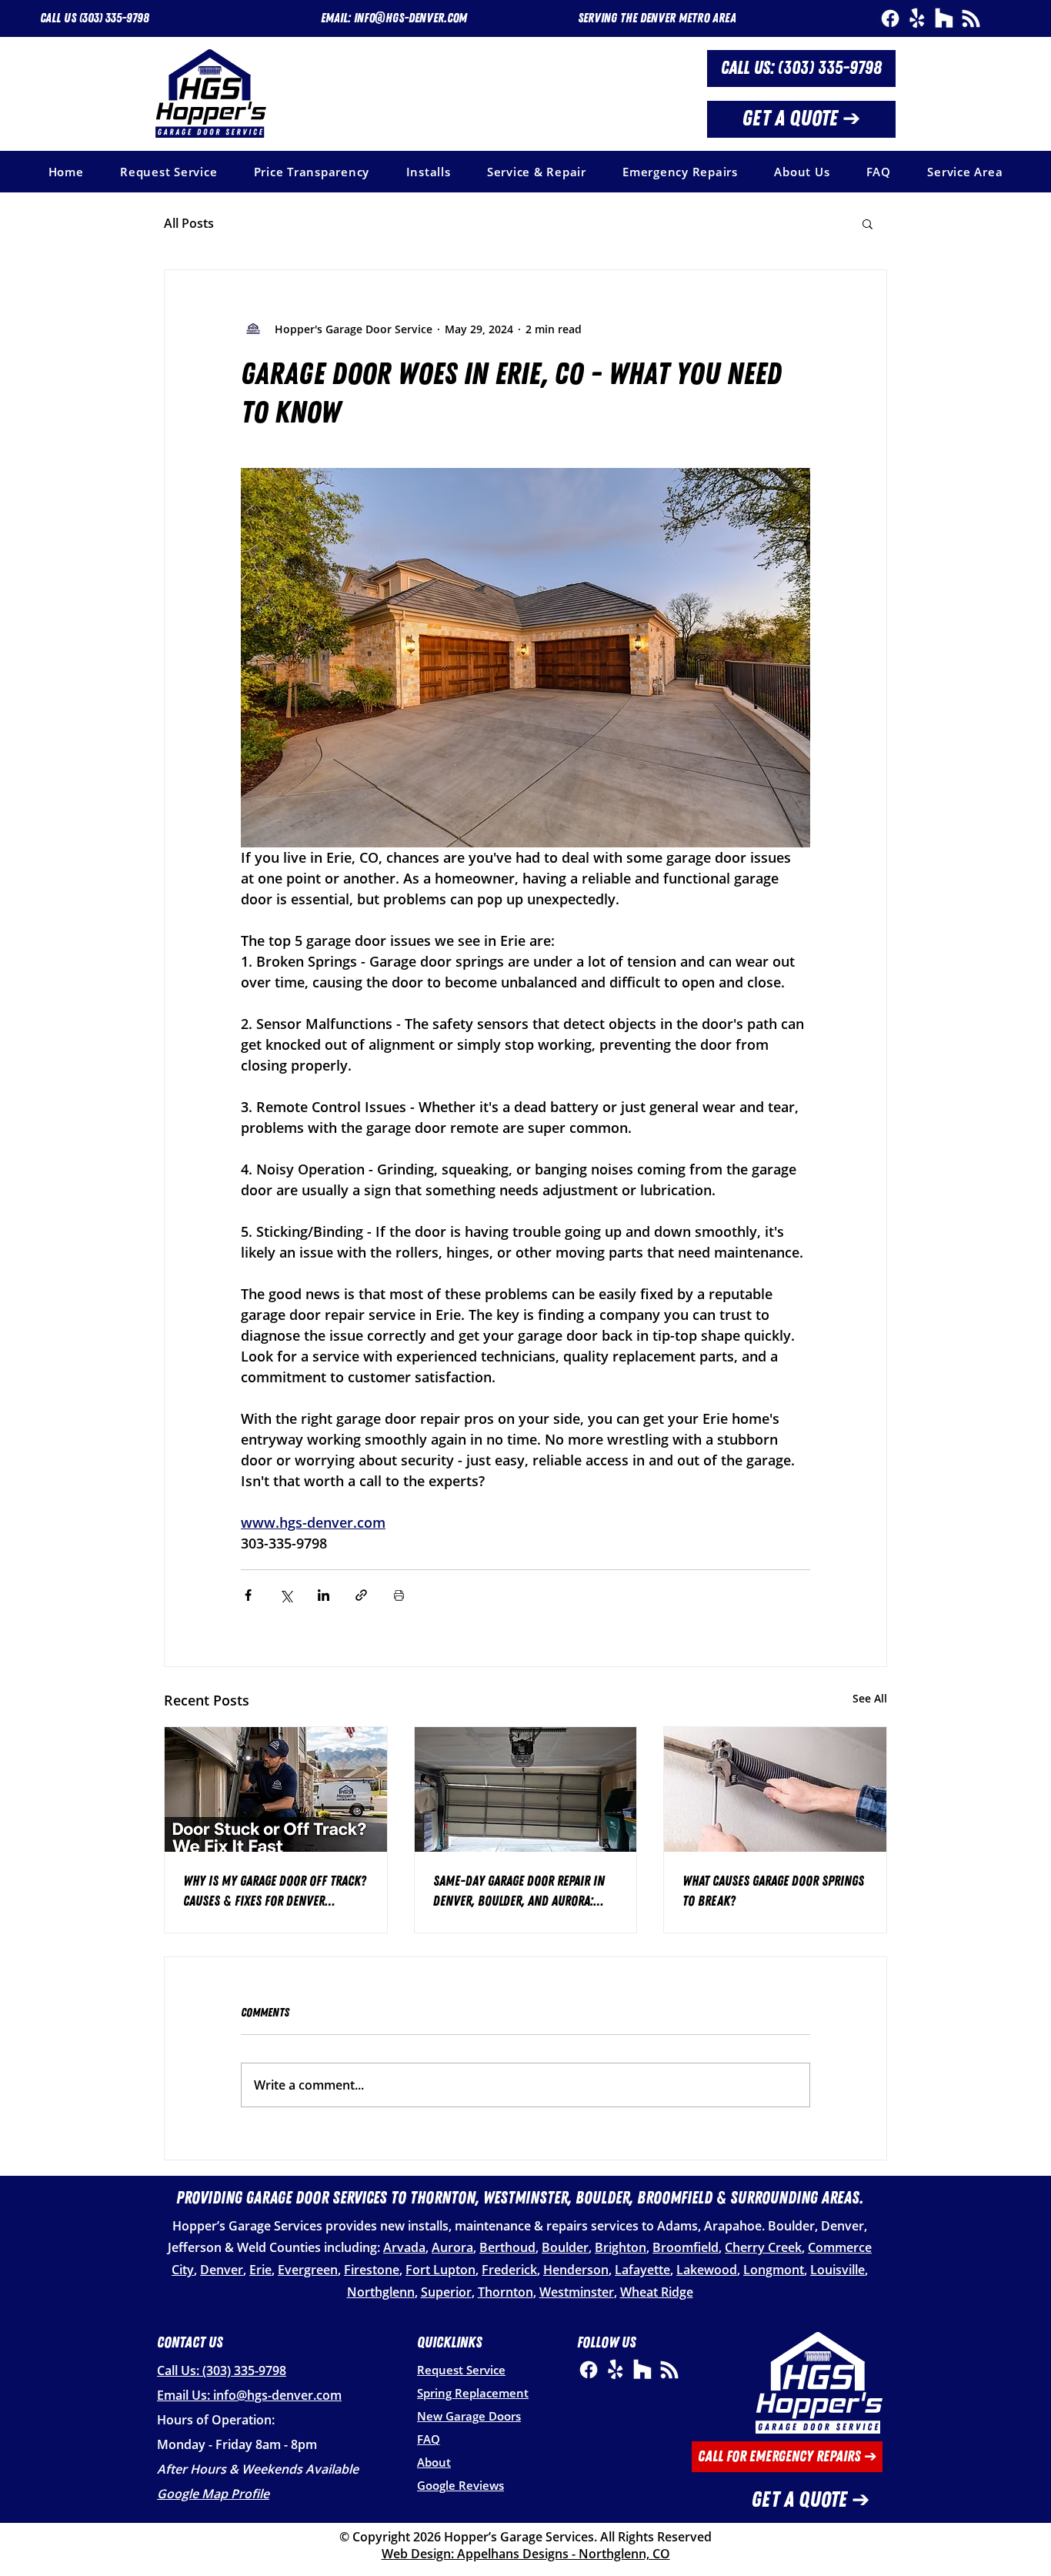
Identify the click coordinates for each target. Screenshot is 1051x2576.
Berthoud (507, 2247)
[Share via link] (361, 1595)
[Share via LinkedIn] (324, 1595)
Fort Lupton (440, 2270)
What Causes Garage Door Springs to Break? (773, 1891)
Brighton (621, 2247)
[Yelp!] (917, 18)
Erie (260, 2270)
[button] (657, 18)
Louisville (837, 2270)
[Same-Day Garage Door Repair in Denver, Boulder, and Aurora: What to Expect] (526, 1789)
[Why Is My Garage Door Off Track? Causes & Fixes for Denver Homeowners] (276, 1789)
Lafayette (642, 2270)
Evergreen (308, 2270)
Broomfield (686, 2247)
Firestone (372, 2270)
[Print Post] (399, 1595)
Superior (446, 2292)
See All (870, 1698)
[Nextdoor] (944, 18)
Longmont (774, 2270)
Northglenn (381, 2292)
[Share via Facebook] (248, 1595)
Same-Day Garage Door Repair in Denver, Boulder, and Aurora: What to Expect (519, 1892)
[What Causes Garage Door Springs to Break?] (775, 1789)
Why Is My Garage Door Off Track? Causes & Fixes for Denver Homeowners (275, 1892)
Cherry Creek (763, 2247)
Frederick (509, 2270)
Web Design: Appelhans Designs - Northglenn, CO (526, 2554)
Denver (222, 2270)
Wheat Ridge (657, 2292)
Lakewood (707, 2270)
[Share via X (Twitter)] (286, 1595)
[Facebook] (890, 18)
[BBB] (971, 18)
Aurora (452, 2247)
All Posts (189, 223)
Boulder (565, 2247)
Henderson (576, 2270)
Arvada (404, 2247)
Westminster (577, 2292)
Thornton (505, 2292)
